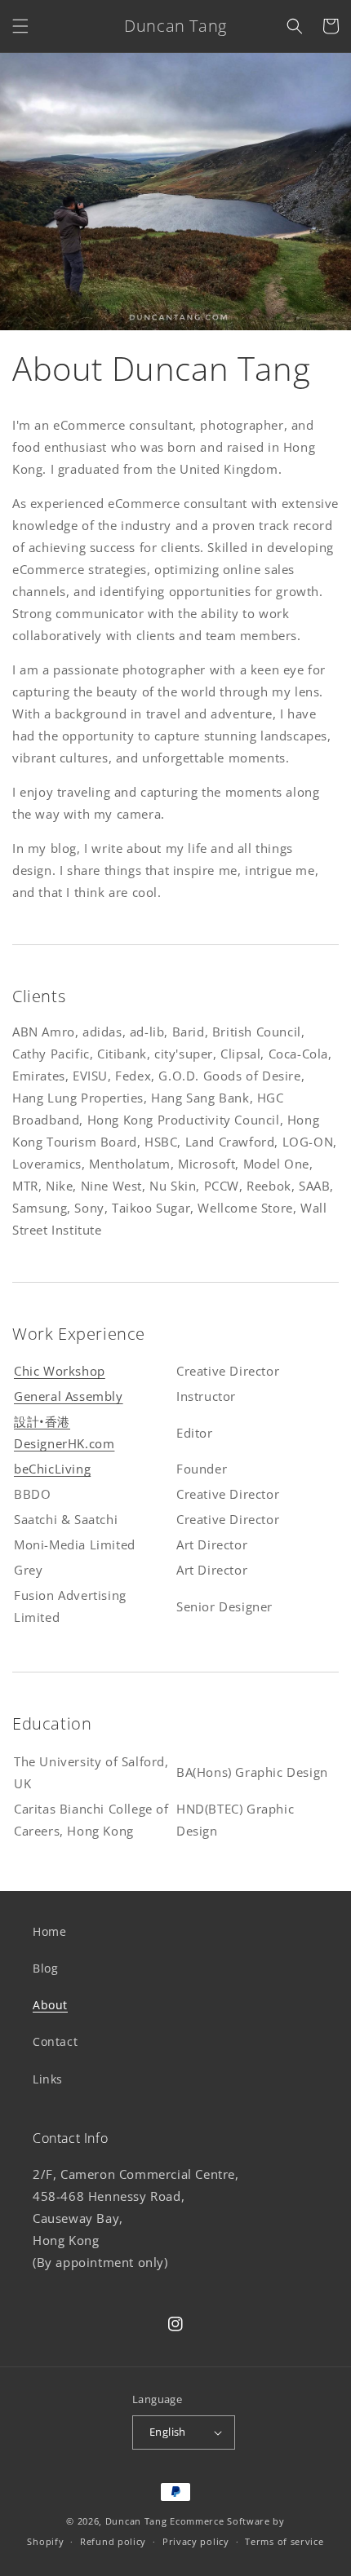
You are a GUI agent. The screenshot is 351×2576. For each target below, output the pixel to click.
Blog (45, 1968)
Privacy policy (196, 2541)
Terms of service (284, 2541)
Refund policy (113, 2541)
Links (48, 2079)
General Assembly (69, 1396)
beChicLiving (52, 1469)
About (50, 2005)
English (168, 2432)
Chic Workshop (60, 1371)
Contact (55, 2041)
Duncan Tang (136, 2521)
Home (49, 1931)
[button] (20, 26)
